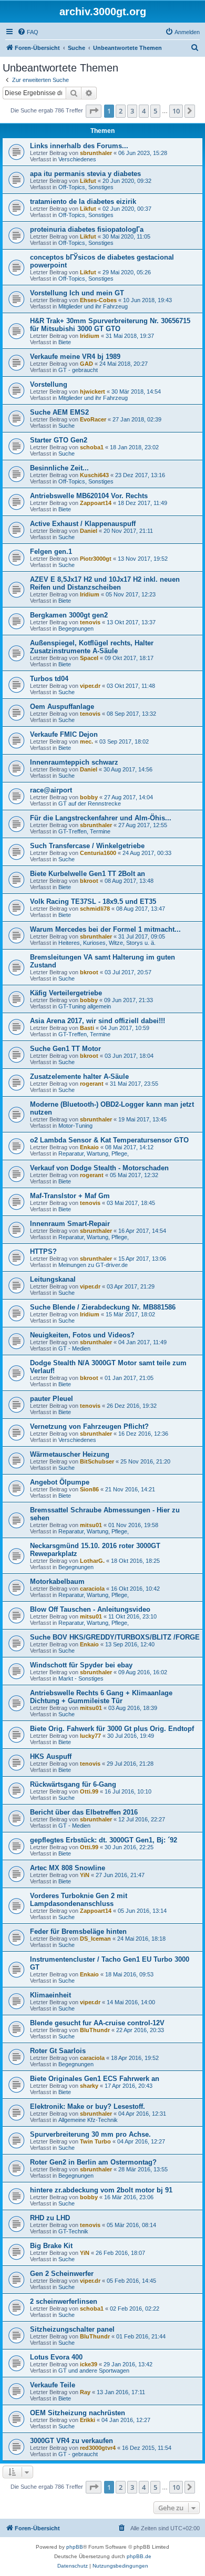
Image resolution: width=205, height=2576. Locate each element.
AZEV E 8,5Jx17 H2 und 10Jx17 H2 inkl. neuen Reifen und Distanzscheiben (105, 583)
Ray (85, 2392)
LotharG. (92, 1561)
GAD (86, 364)
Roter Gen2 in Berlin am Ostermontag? (93, 2162)
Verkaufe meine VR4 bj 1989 (75, 357)
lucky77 (90, 1736)
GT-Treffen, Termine (84, 831)
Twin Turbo (95, 2141)
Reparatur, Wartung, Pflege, (94, 1153)
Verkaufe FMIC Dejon (64, 734)
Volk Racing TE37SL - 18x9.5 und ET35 (93, 901)
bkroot (89, 881)
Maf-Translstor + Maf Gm (70, 1196)
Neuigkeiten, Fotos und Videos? (82, 1335)
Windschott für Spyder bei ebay (81, 1665)
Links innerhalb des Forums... (79, 146)
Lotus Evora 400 (56, 2357)
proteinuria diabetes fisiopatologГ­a (87, 229)
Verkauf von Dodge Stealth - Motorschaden (99, 1168)
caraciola (92, 1589)
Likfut (88, 181)
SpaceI (89, 658)
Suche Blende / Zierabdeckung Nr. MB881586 (103, 1307)
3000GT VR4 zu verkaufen (71, 2441)
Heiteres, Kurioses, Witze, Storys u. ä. (107, 943)
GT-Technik (73, 2231)
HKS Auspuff (51, 1756)
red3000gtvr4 (98, 2448)
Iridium (90, 336)
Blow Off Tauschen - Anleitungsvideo (90, 1609)
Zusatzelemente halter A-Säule (79, 1076)
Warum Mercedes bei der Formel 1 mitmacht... (105, 929)
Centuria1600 (98, 853)
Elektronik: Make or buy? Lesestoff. (88, 2106)
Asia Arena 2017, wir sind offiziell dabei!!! (98, 1021)
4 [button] (144, 111)
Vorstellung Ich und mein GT (77, 293)
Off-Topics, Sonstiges (86, 187)
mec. (86, 741)
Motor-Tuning (75, 1126)
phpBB (75, 2547)
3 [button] (132, 111)
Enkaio (89, 1147)
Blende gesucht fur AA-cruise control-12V (97, 2023)
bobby (89, 797)
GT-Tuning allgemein (85, 1006)
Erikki (88, 2420)
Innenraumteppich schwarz (74, 762)
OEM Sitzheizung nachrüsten (78, 2413)
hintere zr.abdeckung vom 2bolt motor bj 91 (101, 2190)
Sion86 (89, 1489)
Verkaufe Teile (53, 2385)
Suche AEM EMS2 (59, 412)
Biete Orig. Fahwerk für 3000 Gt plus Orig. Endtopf (112, 1729)
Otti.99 (89, 1791)
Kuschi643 (94, 475)
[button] (94, 111)
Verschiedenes (77, 159)
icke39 (89, 2364)
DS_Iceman (95, 1939)
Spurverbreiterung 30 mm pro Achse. (90, 2134)
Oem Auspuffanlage (62, 707)
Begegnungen (76, 628)
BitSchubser (97, 1461)
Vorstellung (49, 384)
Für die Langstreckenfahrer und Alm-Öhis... (101, 818)
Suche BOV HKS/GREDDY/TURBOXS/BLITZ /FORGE (115, 1637)
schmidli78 (95, 909)
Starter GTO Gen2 (59, 440)
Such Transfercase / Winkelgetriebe (87, 846)
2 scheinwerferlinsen (64, 2301)
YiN (85, 1875)
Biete (65, 342)
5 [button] (155, 111)
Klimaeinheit (50, 1995)
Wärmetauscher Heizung (70, 1454)
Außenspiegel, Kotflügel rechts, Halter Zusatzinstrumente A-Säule (92, 647)
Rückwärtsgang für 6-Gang (73, 1784)
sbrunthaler (96, 153)
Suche (66, 426)
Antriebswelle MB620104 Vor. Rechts (89, 496)
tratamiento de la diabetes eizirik (83, 202)
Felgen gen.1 (51, 552)
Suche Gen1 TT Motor (65, 1049)
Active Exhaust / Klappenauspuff (83, 524)
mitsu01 (91, 1525)
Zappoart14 (96, 503)
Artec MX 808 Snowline (68, 1868)
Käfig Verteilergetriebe (66, 993)
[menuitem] (28, 32)
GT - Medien (74, 1348)
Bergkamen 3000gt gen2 (69, 615)
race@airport (51, 790)
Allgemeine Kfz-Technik (88, 2120)
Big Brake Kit (51, 2246)
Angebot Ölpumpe (60, 1482)
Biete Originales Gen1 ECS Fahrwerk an (95, 2079)
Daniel (89, 531)
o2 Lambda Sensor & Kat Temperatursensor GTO (109, 1140)
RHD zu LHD (50, 2218)
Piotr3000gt (96, 559)
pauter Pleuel (52, 1399)
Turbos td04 (49, 679)
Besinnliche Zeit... (59, 468)
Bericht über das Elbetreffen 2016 (84, 1812)
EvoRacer (93, 419)
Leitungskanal (53, 1279)
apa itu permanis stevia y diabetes (85, 174)
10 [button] (176, 111)
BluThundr (95, 2030)
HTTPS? (43, 1251)
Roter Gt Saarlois (58, 2051)
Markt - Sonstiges (81, 1678)
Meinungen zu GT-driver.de (93, 1265)
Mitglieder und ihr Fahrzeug (93, 306)
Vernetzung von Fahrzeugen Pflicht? (89, 1426)
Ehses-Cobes (98, 300)
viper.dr (90, 686)
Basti (87, 1028)
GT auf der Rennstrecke (90, 803)
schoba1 (92, 447)
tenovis (90, 622)
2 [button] (121, 111)
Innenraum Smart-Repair (70, 1224)
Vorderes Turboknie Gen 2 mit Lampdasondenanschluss (79, 1900)
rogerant (92, 1084)
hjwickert (93, 391)
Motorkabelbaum (57, 1581)
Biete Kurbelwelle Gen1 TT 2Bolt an (88, 874)
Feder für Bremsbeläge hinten (78, 1931)
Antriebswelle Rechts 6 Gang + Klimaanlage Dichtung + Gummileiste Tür (101, 1697)
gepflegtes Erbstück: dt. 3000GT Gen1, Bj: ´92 (104, 1840)
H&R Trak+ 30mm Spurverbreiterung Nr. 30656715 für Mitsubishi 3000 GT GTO (110, 325)
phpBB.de (139, 2556)
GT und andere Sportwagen (94, 2371)
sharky (89, 2086)
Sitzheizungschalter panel (72, 2329)
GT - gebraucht (78, 370)
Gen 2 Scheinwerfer (62, 2274)
